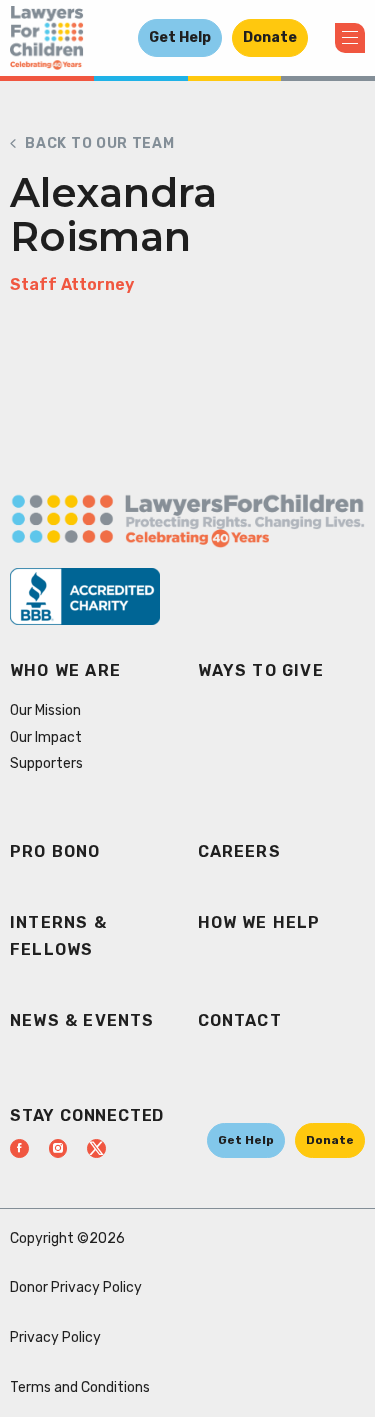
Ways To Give (261, 670)
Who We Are (65, 670)
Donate (270, 37)
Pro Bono (55, 851)
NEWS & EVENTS (82, 1020)
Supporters (46, 763)
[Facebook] (19, 1148)
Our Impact (46, 737)
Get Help (180, 37)
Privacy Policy (55, 1337)
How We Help (259, 922)
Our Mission (45, 710)
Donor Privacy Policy (76, 1287)
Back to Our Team (99, 143)
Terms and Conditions (80, 1387)
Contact (240, 1020)
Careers (239, 851)
